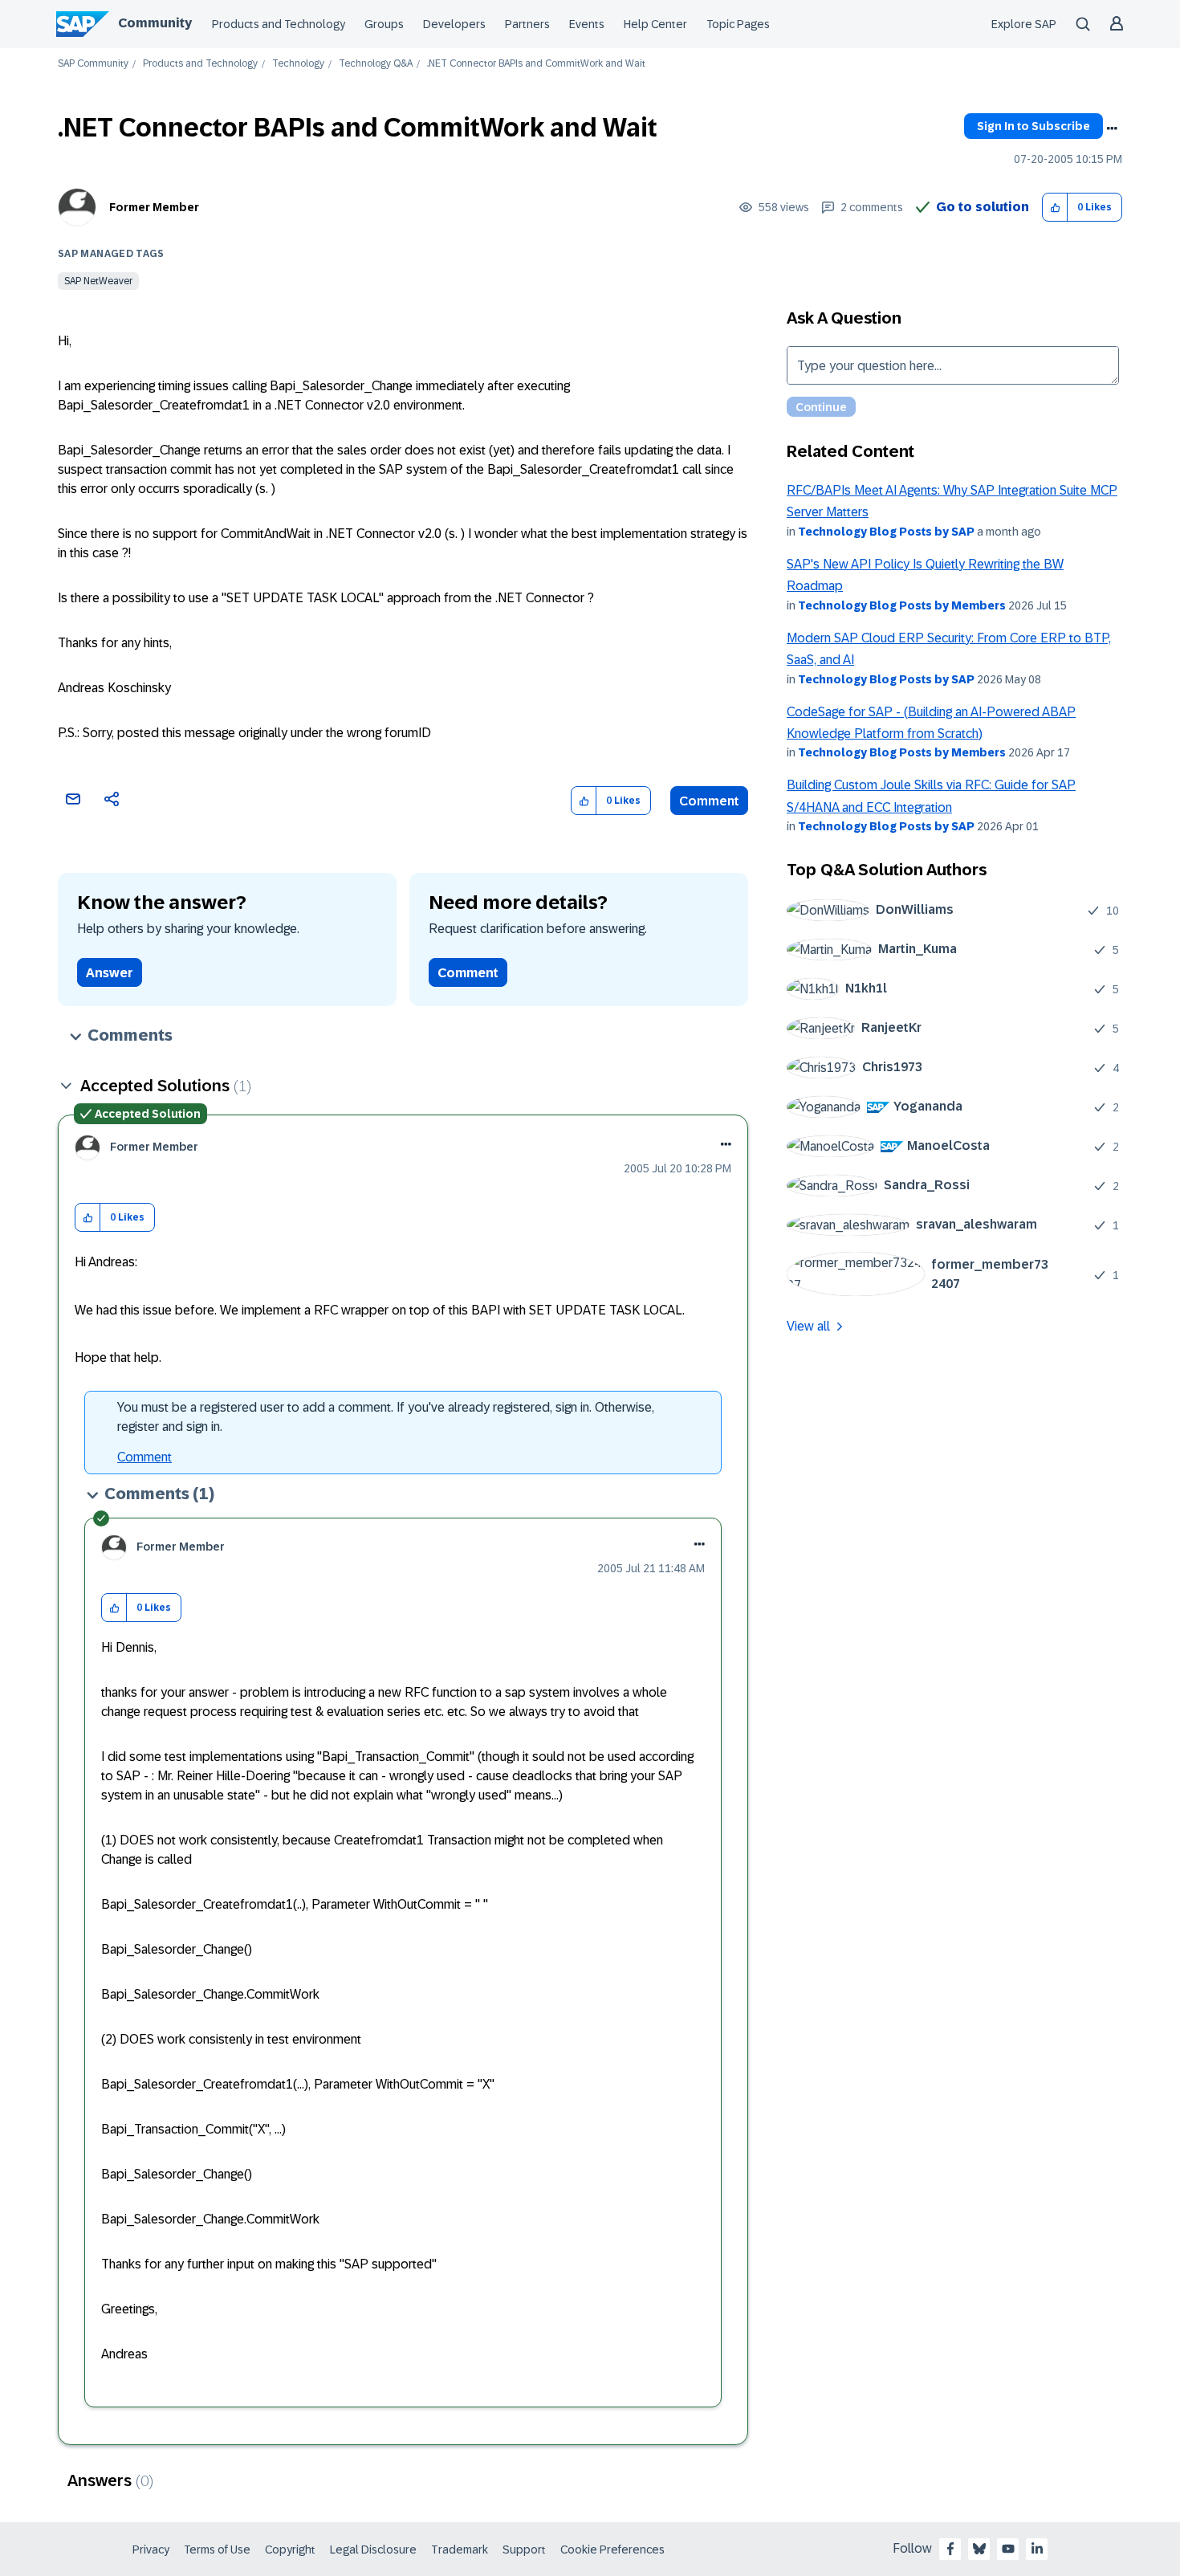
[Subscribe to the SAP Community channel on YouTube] (1008, 2549)
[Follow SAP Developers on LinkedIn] (1037, 2549)
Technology (298, 64)
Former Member (154, 207)
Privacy (151, 2550)
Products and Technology (279, 24)
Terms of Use (217, 2550)
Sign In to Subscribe (1034, 126)
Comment (709, 801)
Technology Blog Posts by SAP (886, 532)
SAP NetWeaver (98, 281)
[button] (1055, 208)
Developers (454, 24)
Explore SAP (1024, 24)
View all (808, 1326)
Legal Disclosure (373, 2550)
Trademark (460, 2550)
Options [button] (1112, 128)
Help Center (655, 24)
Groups (384, 24)
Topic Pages (738, 24)
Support (524, 2550)
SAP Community (93, 64)
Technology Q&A (376, 64)
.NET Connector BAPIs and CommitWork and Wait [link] (536, 64)
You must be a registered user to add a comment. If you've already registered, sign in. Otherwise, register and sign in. (386, 1417)
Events (587, 24)
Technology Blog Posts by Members (902, 605)
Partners (527, 24)
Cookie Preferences (612, 2550)
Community (155, 23)
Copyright (290, 2550)
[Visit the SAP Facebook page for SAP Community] (950, 2549)
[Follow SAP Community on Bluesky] (979, 2549)
